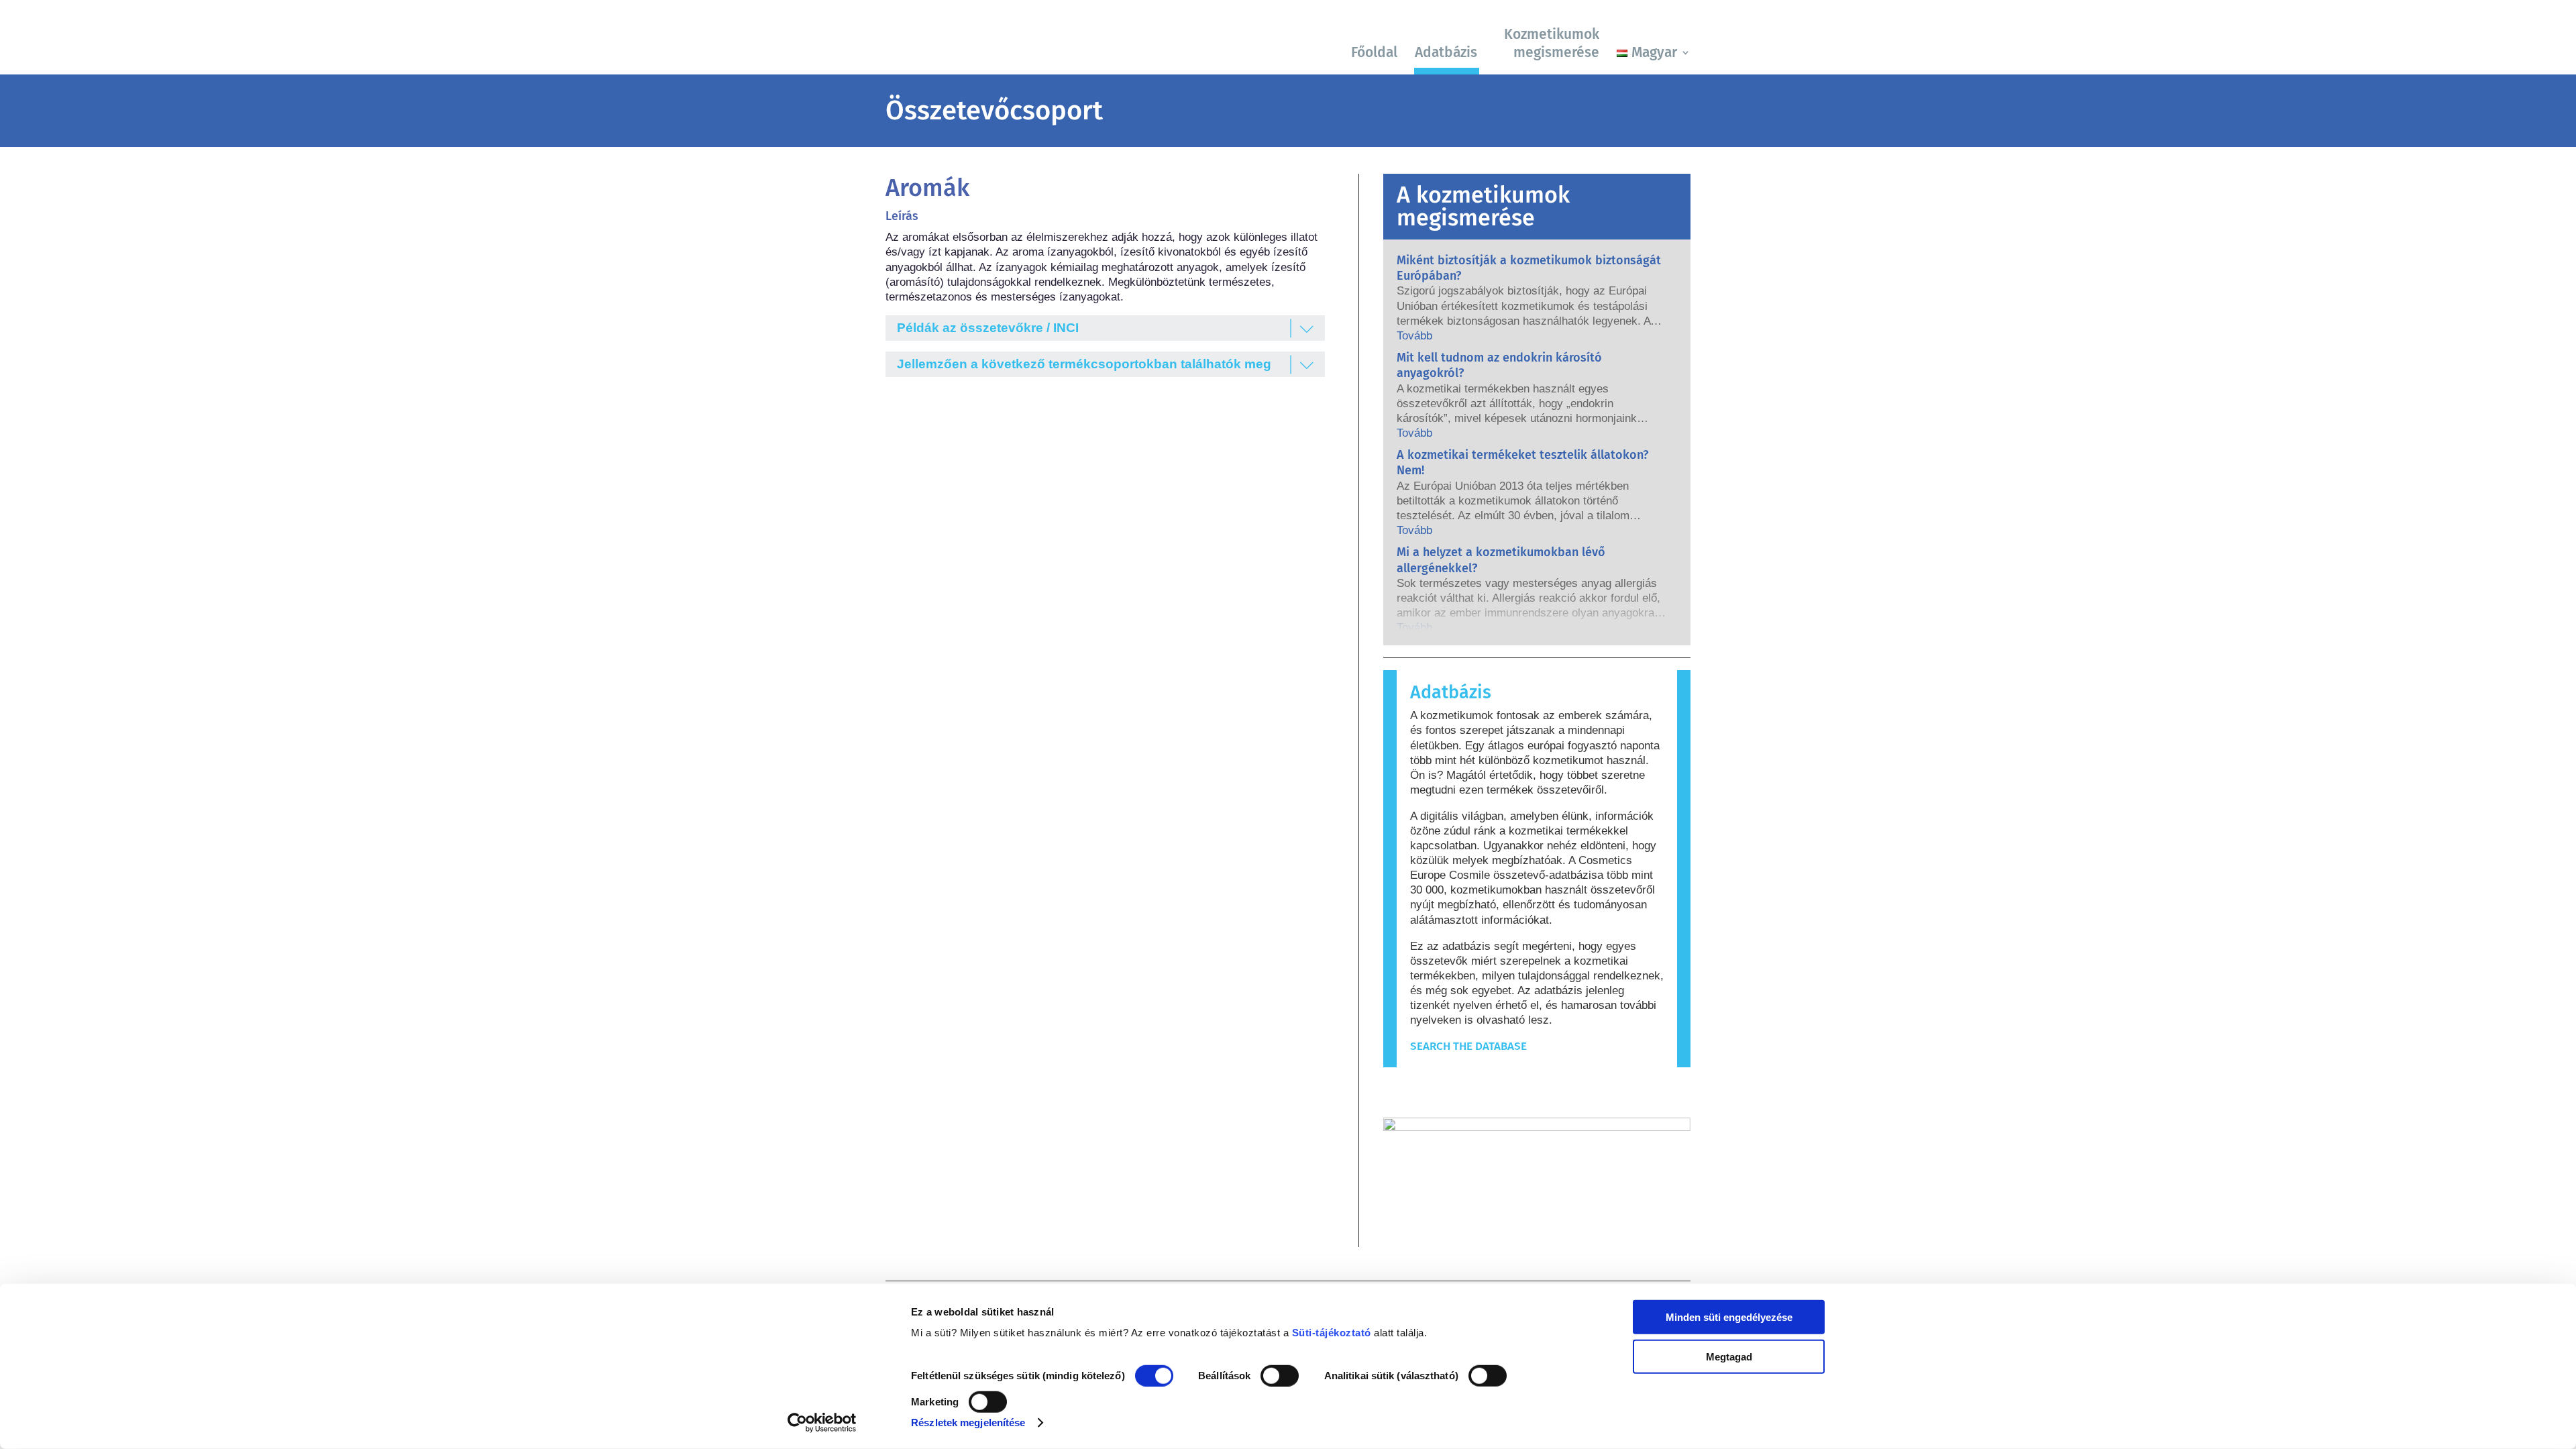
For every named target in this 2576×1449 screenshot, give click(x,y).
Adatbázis (1446, 52)
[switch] (1280, 1376)
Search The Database (1468, 1046)
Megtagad (1729, 1356)
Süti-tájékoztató (1332, 1333)
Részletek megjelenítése (968, 1423)
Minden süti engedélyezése (1729, 1317)
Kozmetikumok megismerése (1552, 43)
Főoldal (1374, 52)
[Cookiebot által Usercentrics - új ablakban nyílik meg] (822, 1423)
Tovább (1414, 336)
